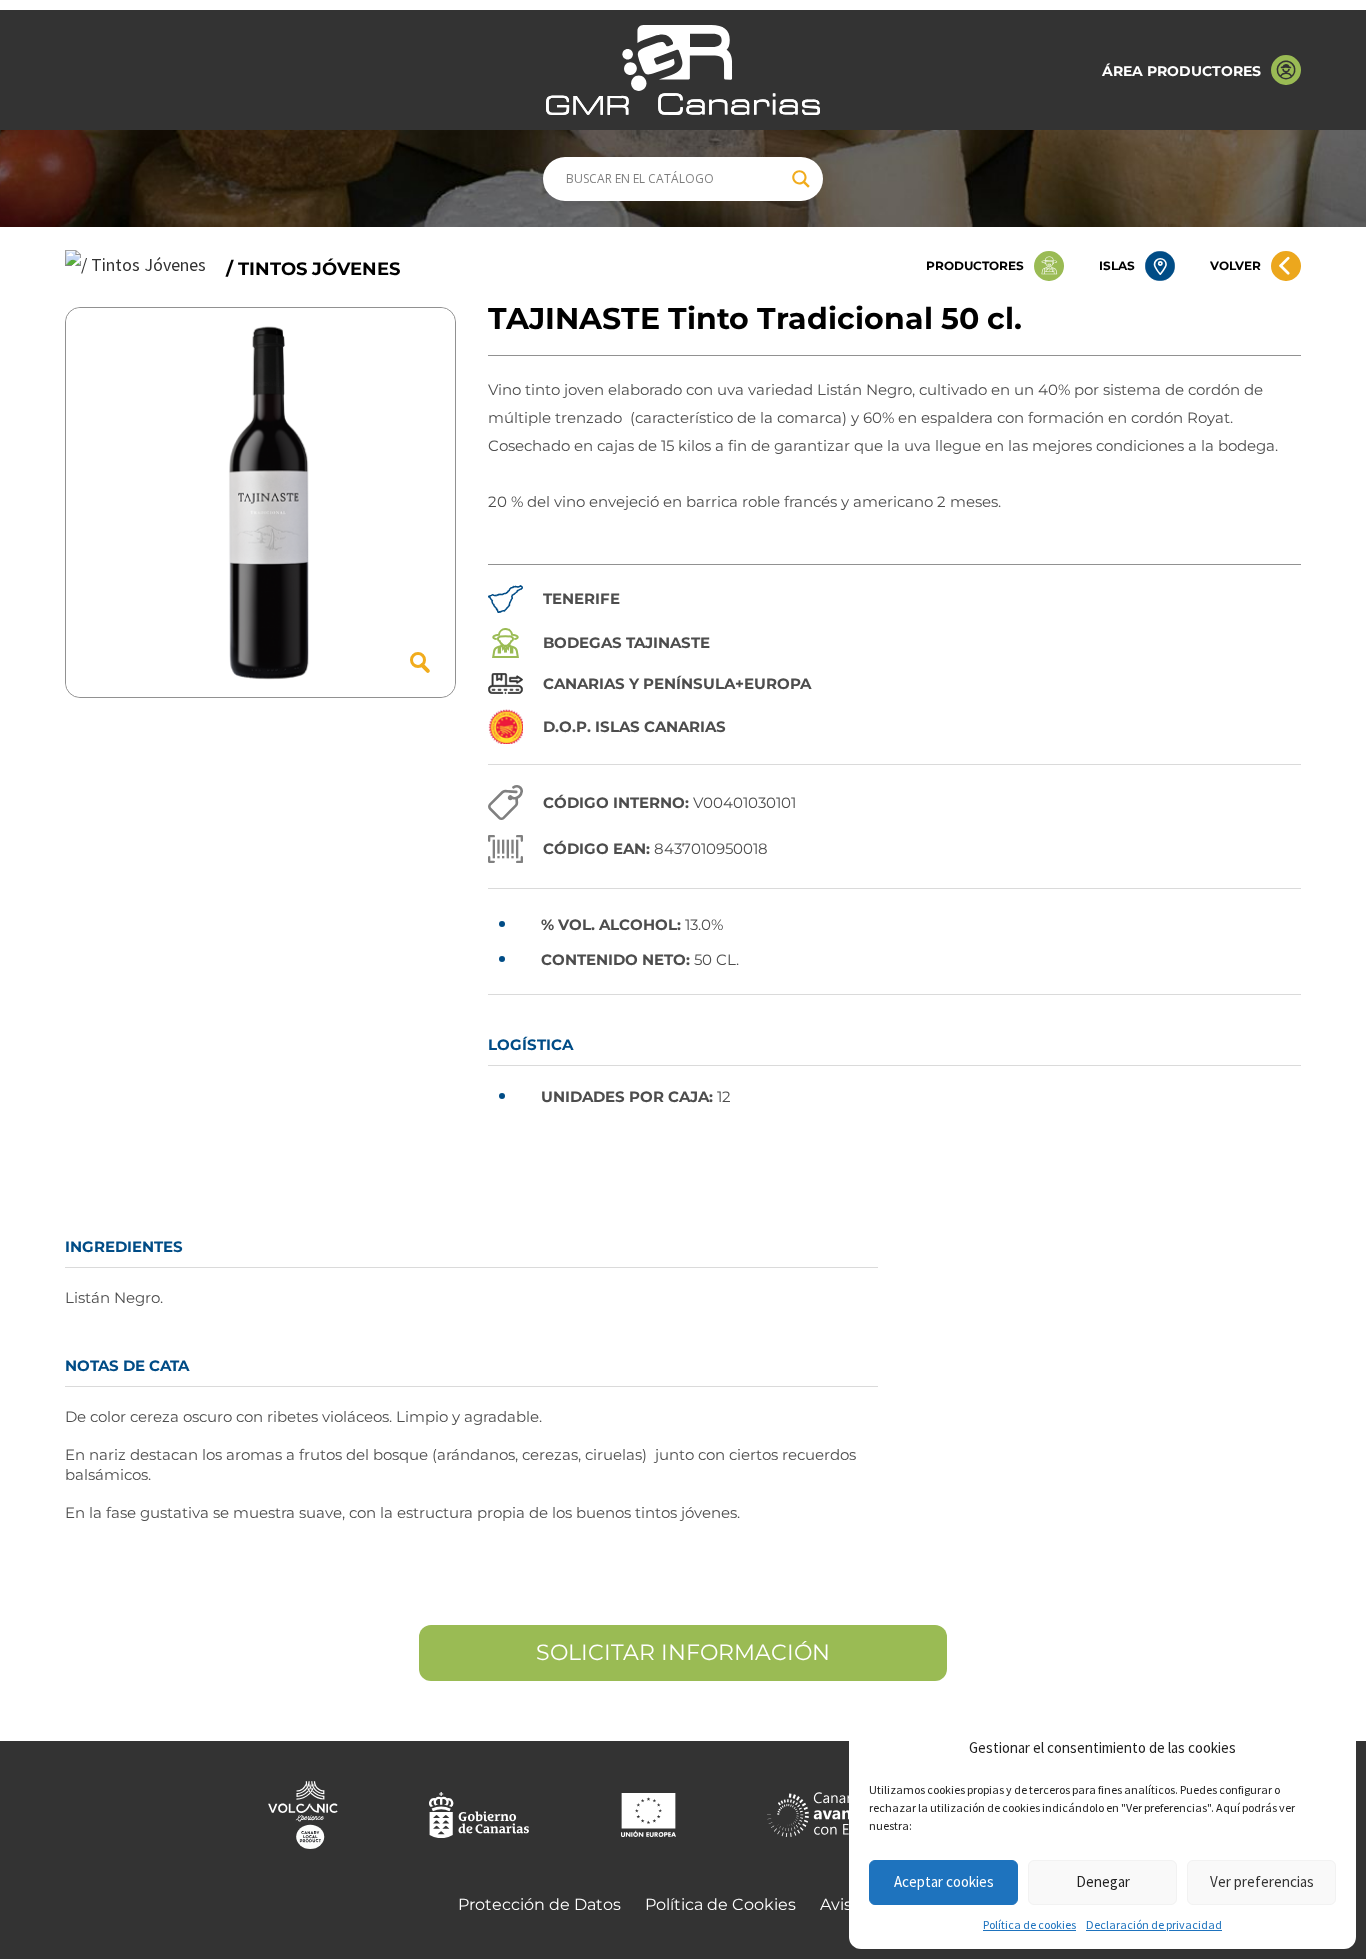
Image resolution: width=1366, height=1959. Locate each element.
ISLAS (1117, 265)
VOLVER (1235, 265)
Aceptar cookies (944, 1881)
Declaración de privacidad (1154, 1924)
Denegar (1103, 1881)
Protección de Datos (539, 1904)
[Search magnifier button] (801, 179)
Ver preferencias (1262, 1881)
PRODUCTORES (975, 265)
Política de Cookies (720, 1904)
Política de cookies (1029, 1924)
